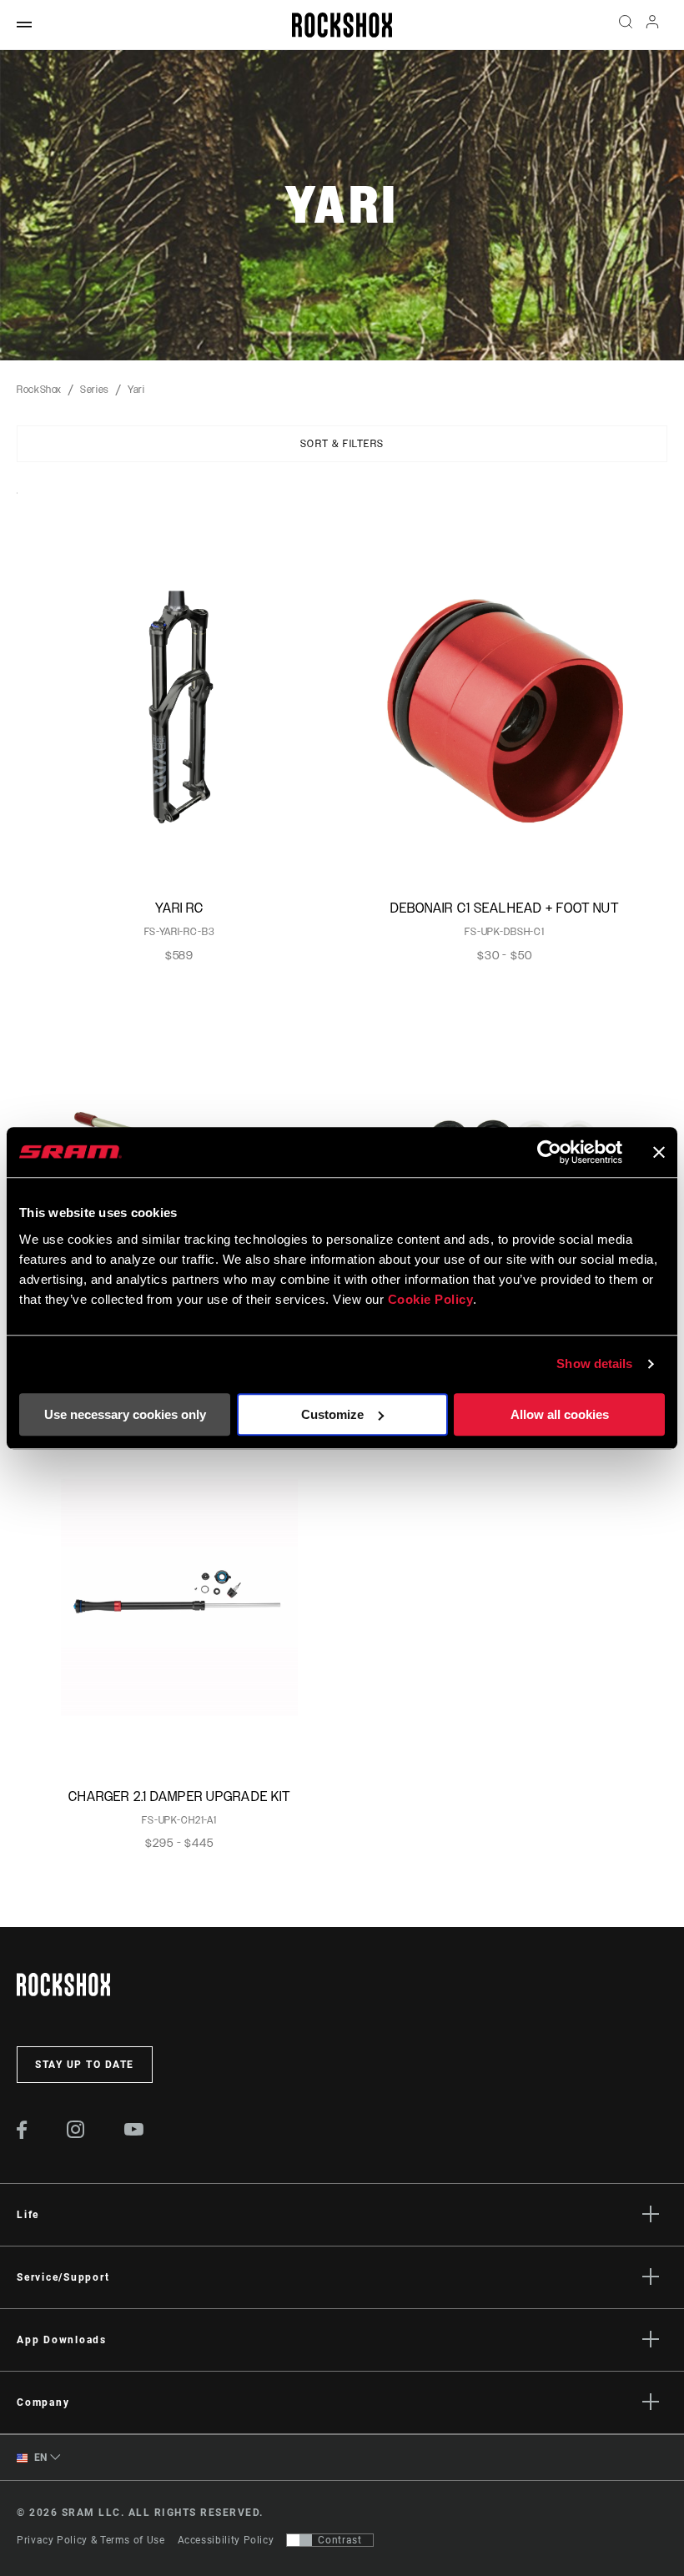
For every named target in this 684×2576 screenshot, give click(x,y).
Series (95, 390)
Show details (594, 1363)
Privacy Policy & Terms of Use (91, 2540)
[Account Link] (652, 25)
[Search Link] (626, 25)
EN (39, 2458)
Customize (332, 1414)
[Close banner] (659, 1152)
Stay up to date (85, 2065)
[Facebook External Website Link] (22, 2135)
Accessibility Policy (226, 2540)
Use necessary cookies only (125, 1414)
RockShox (39, 390)
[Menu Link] (24, 25)
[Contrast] (299, 2540)
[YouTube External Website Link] (134, 2131)
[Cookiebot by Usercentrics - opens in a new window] (549, 1152)
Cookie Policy (431, 1299)
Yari (136, 390)
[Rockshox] (342, 25)
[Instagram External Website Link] (76, 2134)
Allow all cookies (560, 1414)
